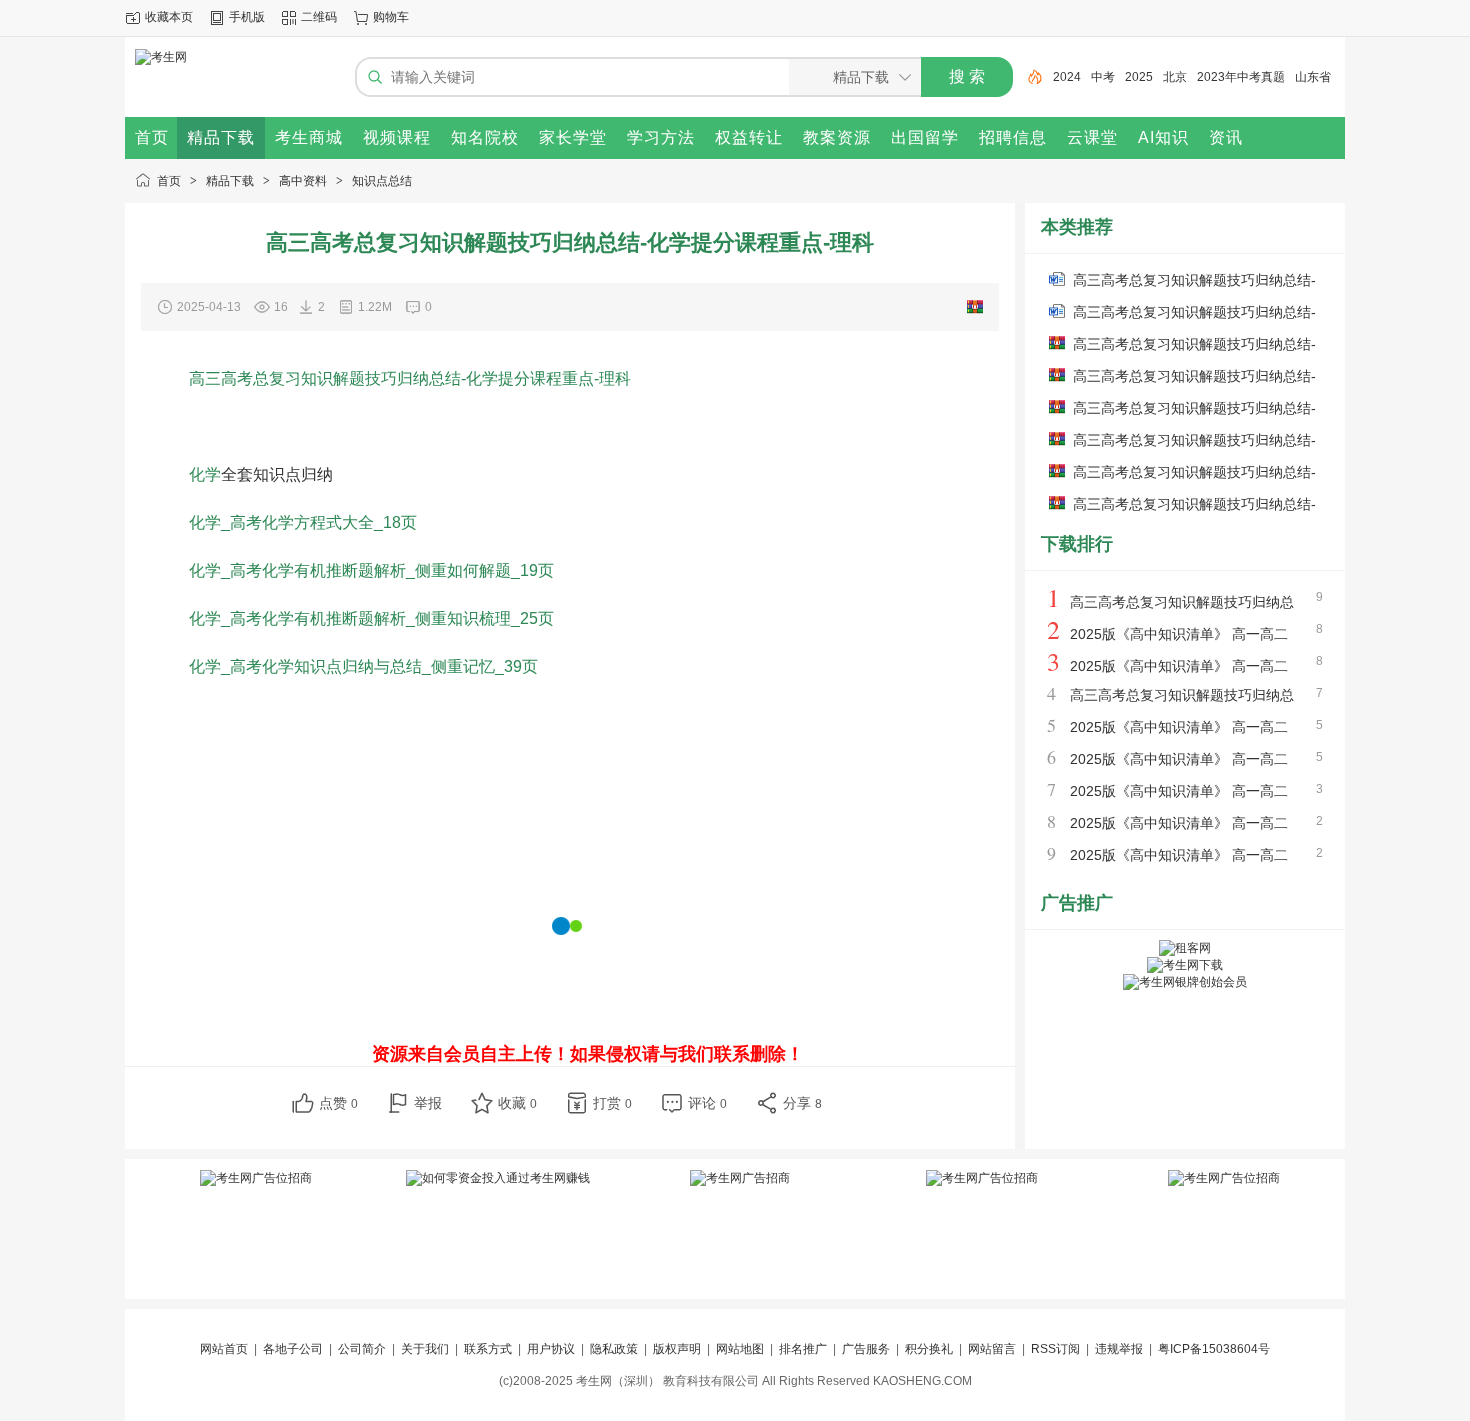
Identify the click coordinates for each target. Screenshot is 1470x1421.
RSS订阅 (1055, 1349)
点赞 (338, 1103)
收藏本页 (169, 17)
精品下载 (230, 181)
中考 (1103, 77)
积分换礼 (929, 1349)
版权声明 (677, 1349)
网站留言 (992, 1349)
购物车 (391, 17)
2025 (1139, 77)
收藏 (517, 1103)
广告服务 (866, 1349)
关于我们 (425, 1349)
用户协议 (551, 1349)
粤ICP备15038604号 (1214, 1349)
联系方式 (488, 1349)
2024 (1067, 77)
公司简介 (362, 1349)
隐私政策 (614, 1349)
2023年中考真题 (1241, 77)
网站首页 (224, 1349)
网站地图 (740, 1349)
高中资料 (303, 181)
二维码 (319, 17)
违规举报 (1119, 1349)
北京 (1175, 77)
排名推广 (803, 1349)
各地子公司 (293, 1349)
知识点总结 (382, 181)
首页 (169, 181)
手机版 (247, 17)
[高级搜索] (1028, 77)
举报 (428, 1103)
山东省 (1313, 77)
